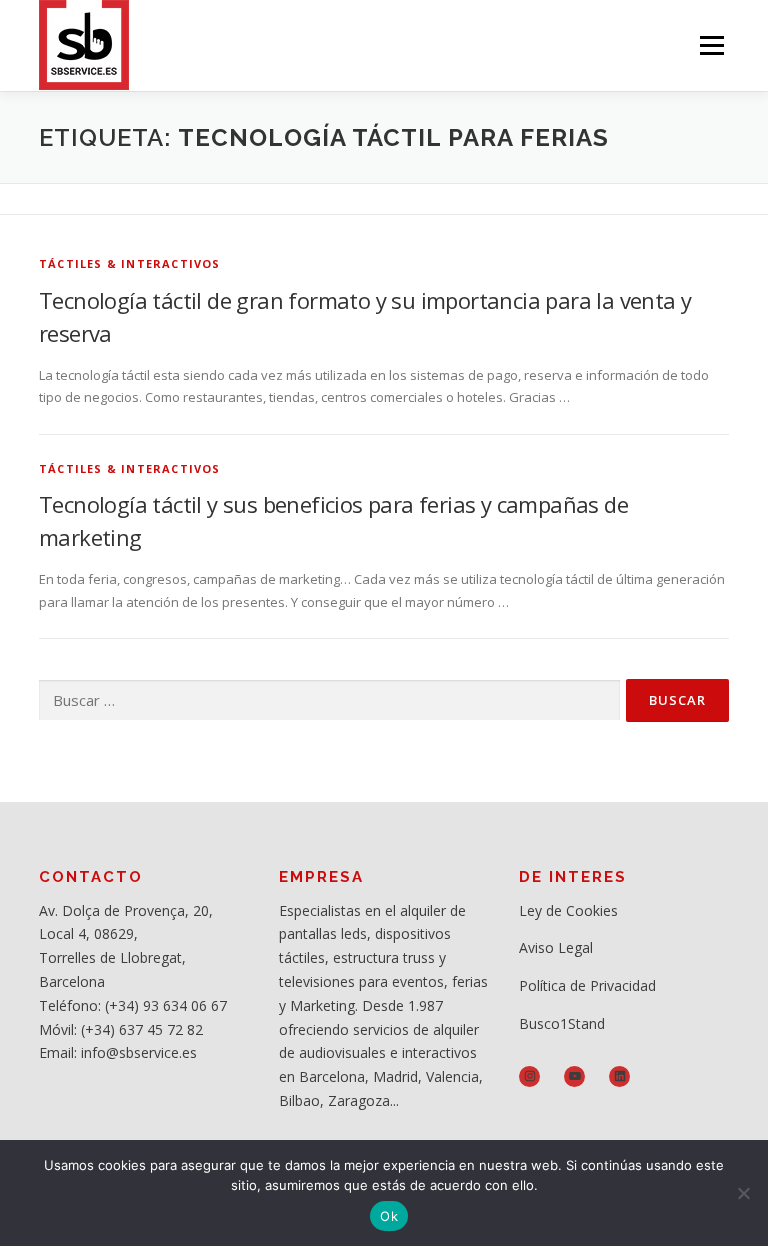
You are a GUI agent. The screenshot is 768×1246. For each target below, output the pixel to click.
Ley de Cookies (568, 910)
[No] (743, 1193)
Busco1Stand (562, 1023)
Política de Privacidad (587, 985)
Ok (389, 1216)
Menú (711, 45)
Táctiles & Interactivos (130, 263)
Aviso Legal (556, 947)
